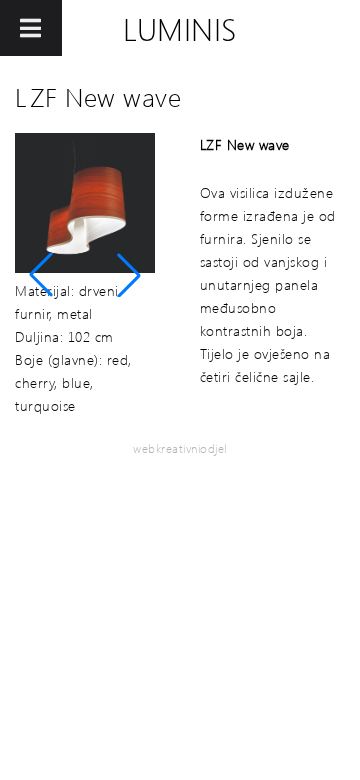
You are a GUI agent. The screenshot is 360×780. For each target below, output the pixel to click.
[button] (41, 275)
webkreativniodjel (180, 448)
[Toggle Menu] (31, 28)
